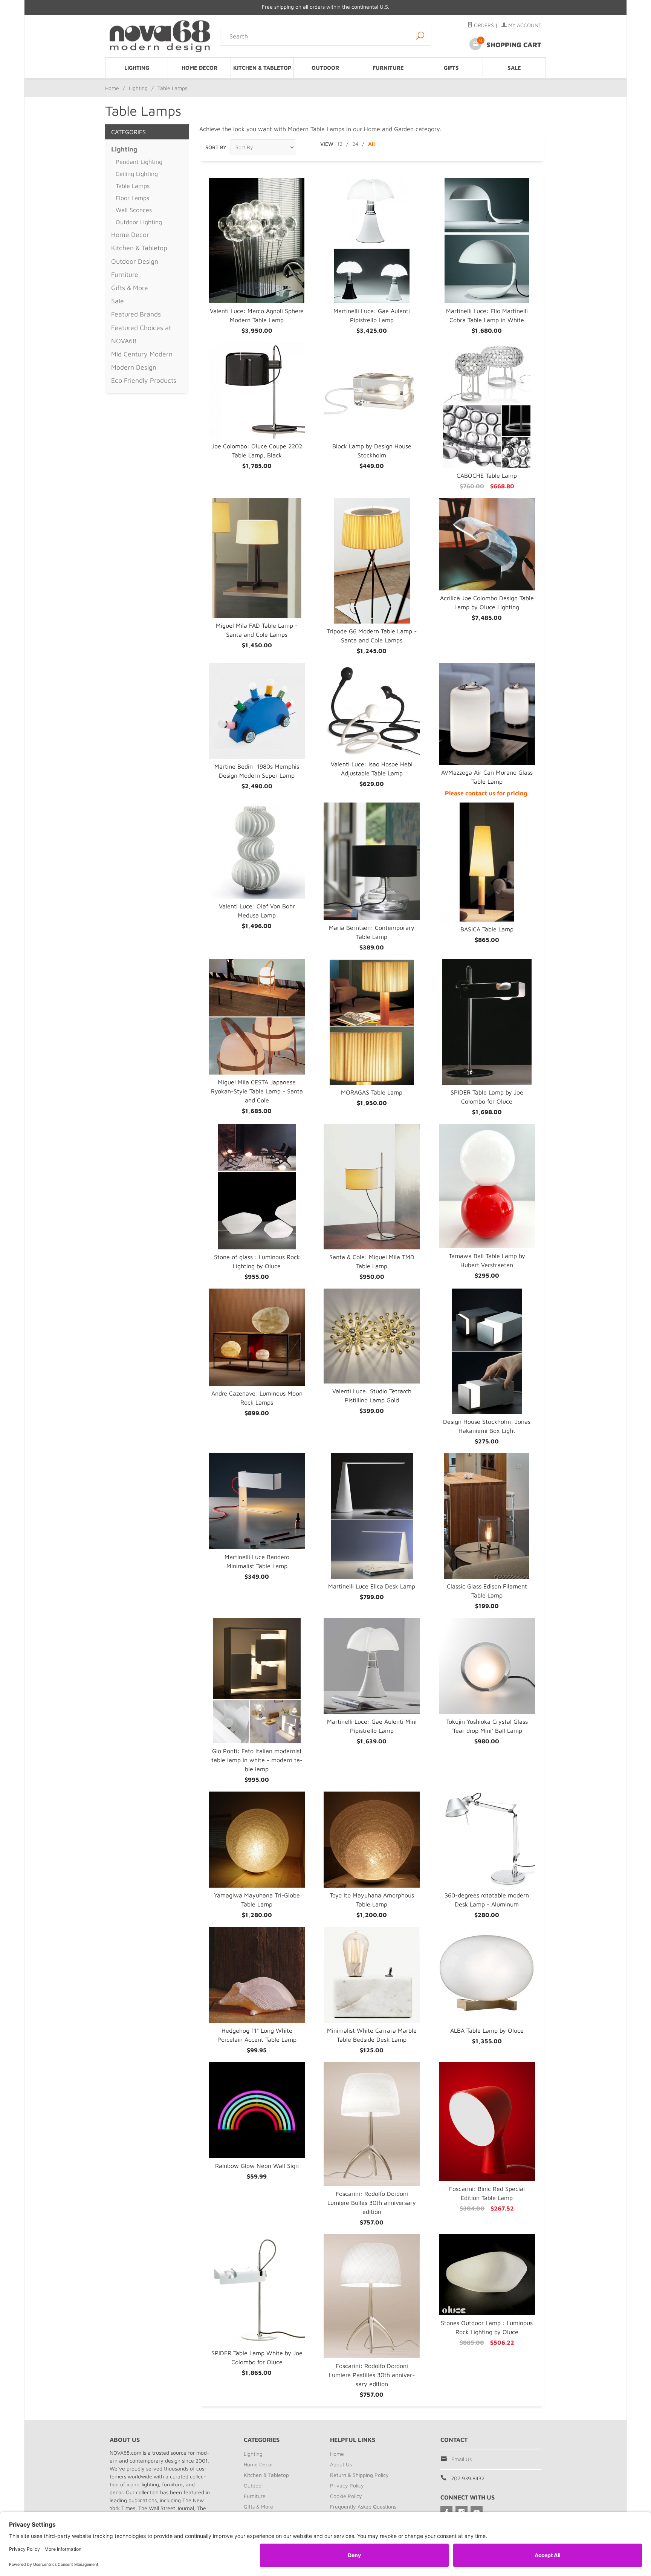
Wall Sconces (134, 210)
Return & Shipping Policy (359, 2475)
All (371, 144)
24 (355, 144)
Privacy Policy (347, 2485)
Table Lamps (133, 186)
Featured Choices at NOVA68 (141, 334)
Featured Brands (136, 314)
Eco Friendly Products (144, 380)
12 (340, 144)
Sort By (216, 147)
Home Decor (199, 68)
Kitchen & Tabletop (262, 68)
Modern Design (134, 367)
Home (112, 88)
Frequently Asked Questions (363, 2506)
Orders (483, 25)
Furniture (388, 68)
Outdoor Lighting (139, 222)
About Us (341, 2464)
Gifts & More (130, 288)
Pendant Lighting (139, 162)
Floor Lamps (132, 198)
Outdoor (325, 68)
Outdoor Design (135, 261)
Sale (514, 68)
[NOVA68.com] (160, 36)
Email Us (462, 2459)
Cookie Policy (346, 2496)
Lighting (137, 68)
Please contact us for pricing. (487, 793)
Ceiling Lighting (137, 174)
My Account (524, 25)
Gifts (451, 68)
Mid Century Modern (142, 354)
